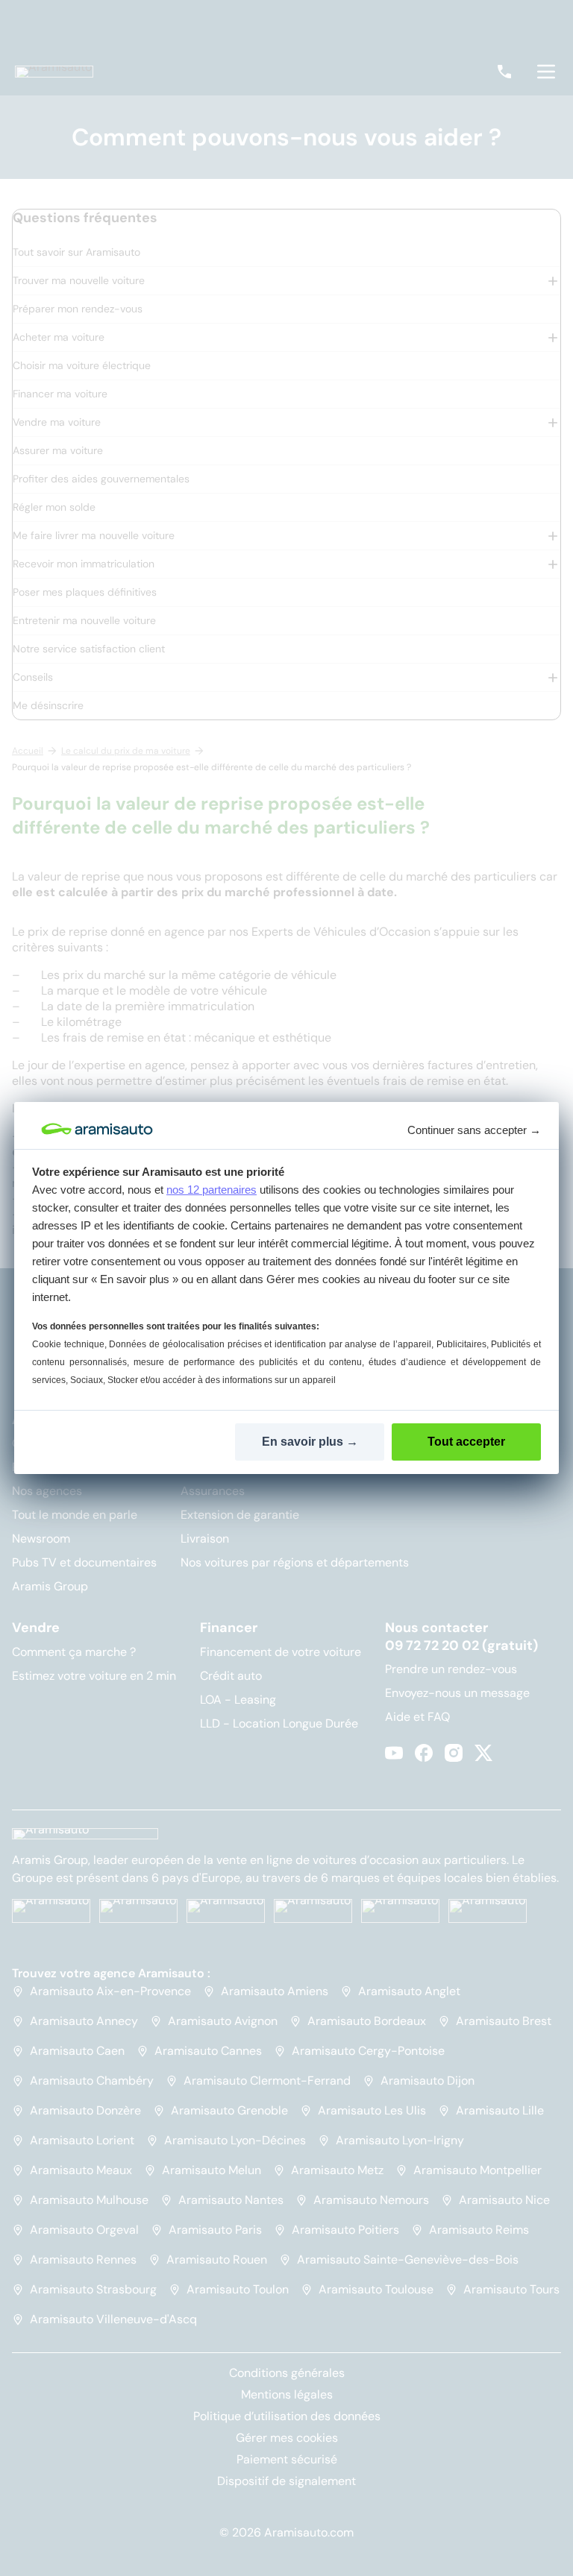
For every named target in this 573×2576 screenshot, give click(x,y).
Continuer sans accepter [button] (474, 1130)
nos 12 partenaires (212, 1190)
